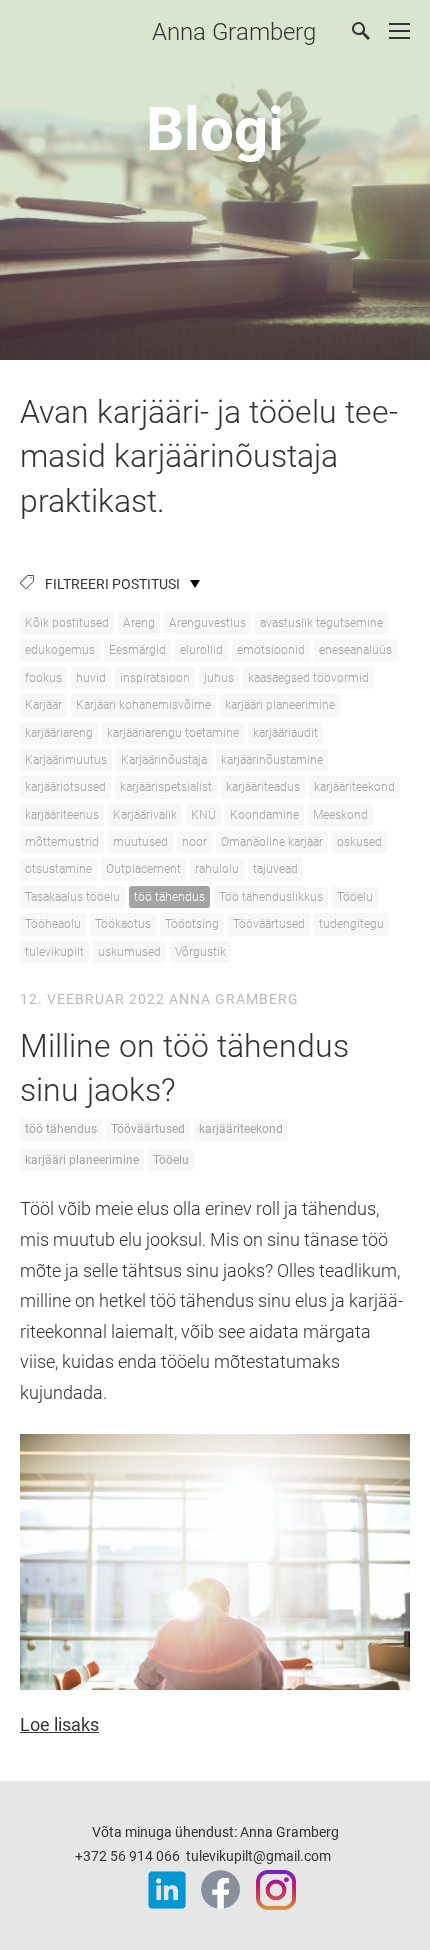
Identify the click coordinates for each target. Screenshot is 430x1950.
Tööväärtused (269, 924)
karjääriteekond (354, 787)
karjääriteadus (263, 787)
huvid (91, 678)
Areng (139, 623)
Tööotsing (192, 924)
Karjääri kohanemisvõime (143, 705)
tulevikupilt (54, 952)
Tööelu (355, 897)
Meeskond (340, 815)
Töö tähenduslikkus (271, 897)
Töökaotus (123, 924)
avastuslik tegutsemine (321, 623)
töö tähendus (169, 897)
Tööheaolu (53, 924)
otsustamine (58, 869)
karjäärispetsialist (166, 787)
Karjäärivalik (145, 815)
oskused (359, 842)
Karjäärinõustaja (164, 760)
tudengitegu (351, 924)
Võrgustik (200, 952)
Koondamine (264, 815)
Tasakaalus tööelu (72, 897)
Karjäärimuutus (66, 760)
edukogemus (60, 650)
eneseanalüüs (355, 650)
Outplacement (143, 869)
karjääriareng (59, 733)
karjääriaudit (285, 733)
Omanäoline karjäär (272, 842)
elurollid (201, 650)
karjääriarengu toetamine (173, 733)
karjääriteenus (62, 815)
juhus (219, 678)
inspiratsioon (155, 678)
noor (194, 842)
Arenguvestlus (207, 623)
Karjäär (43, 705)
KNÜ (203, 815)
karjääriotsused (65, 787)
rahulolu (217, 869)
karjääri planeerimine (280, 705)
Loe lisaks (59, 1724)
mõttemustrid (62, 842)
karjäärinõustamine (272, 760)
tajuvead (275, 869)
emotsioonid (271, 650)
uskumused (129, 952)
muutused (140, 842)
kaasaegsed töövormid (308, 678)
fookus (43, 678)
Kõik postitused (67, 623)
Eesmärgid (137, 650)
